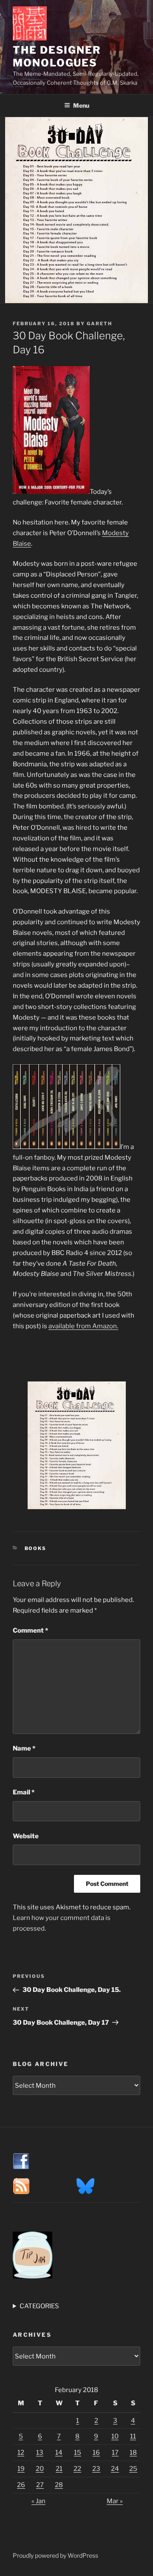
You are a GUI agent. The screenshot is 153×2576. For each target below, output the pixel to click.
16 (96, 2453)
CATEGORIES (39, 2306)
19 (21, 2469)
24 (115, 2469)
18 (133, 2453)
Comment (30, 1630)
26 (21, 2485)
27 (40, 2485)
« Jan (38, 2501)
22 (77, 2469)
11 (133, 2436)
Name (24, 1748)
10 (115, 2436)
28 (59, 2485)
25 (133, 2469)
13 (40, 2453)
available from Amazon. (83, 1326)
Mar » (115, 2501)
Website (26, 1836)
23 (96, 2469)
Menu (81, 105)
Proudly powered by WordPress (55, 2555)
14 (59, 2453)
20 (40, 2469)
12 (21, 2453)
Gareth (99, 324)
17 (115, 2453)
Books (36, 1548)
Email (24, 1792)
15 (78, 2453)
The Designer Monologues (57, 56)
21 (59, 2469)
